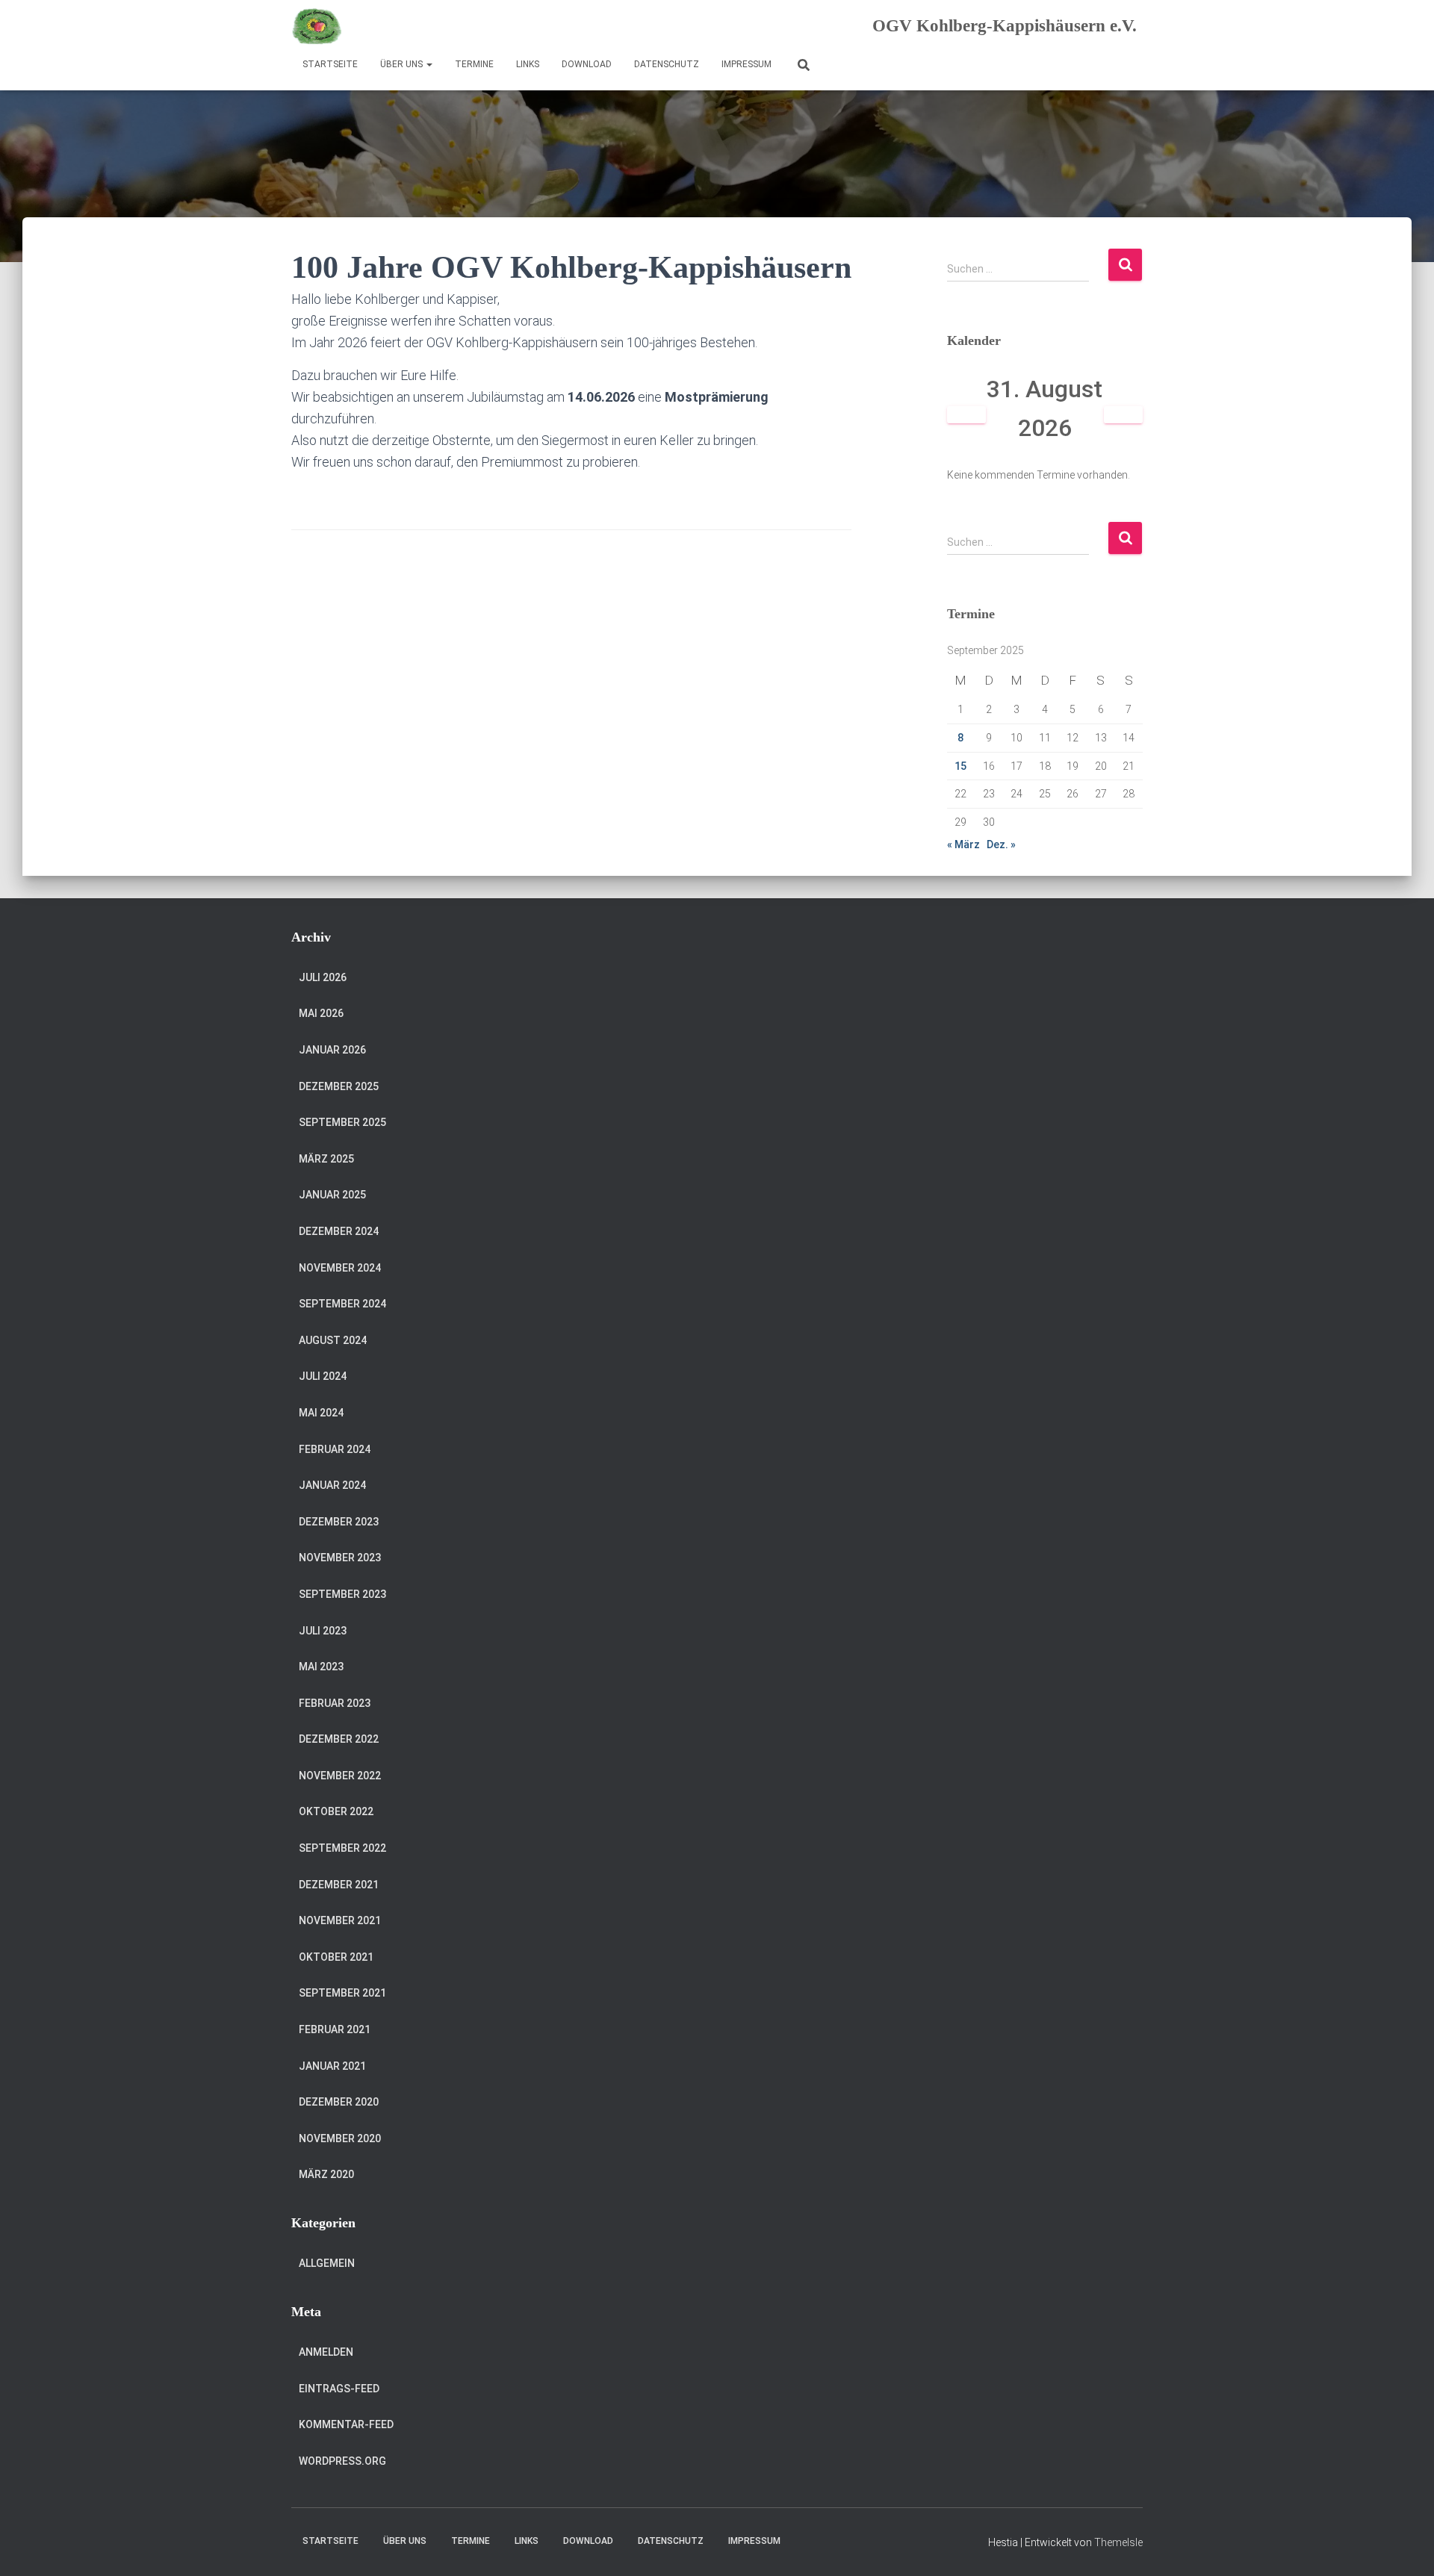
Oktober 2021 (336, 1957)
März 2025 (326, 1159)
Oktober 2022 (336, 1811)
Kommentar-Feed (346, 2424)
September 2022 (342, 1848)
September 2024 (342, 1304)
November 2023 (340, 1558)
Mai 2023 (321, 1667)
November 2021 (340, 1920)
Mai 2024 (321, 1413)
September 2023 (342, 1594)
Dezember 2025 (339, 1086)
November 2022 (340, 1776)
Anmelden (326, 2352)
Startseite (330, 64)
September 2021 (342, 1993)
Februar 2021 (335, 2029)
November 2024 (340, 1268)
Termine (474, 64)
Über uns (403, 64)
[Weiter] (1124, 415)
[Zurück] (967, 415)
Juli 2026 (323, 977)
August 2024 (333, 1340)
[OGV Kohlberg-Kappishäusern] (317, 26)
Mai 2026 (321, 1013)
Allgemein (327, 2263)
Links (528, 64)
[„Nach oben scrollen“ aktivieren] (1404, 2546)
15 (960, 766)
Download (587, 64)
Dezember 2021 (339, 1885)
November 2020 (340, 2138)
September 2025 (342, 1122)
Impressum (747, 64)
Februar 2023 (335, 1703)
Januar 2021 (332, 2066)
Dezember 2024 (339, 1231)
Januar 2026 (332, 1050)
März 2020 (326, 2174)
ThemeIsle (1118, 2542)
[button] (429, 64)
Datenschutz (667, 64)
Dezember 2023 (339, 1522)
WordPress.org (342, 2461)
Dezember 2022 (339, 1739)
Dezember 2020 (339, 2102)
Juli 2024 (323, 1376)
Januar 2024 (332, 1485)
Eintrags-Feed (339, 2389)
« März (963, 844)
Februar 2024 (335, 1449)
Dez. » (1001, 844)
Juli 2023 (323, 1631)
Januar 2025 (332, 1195)
